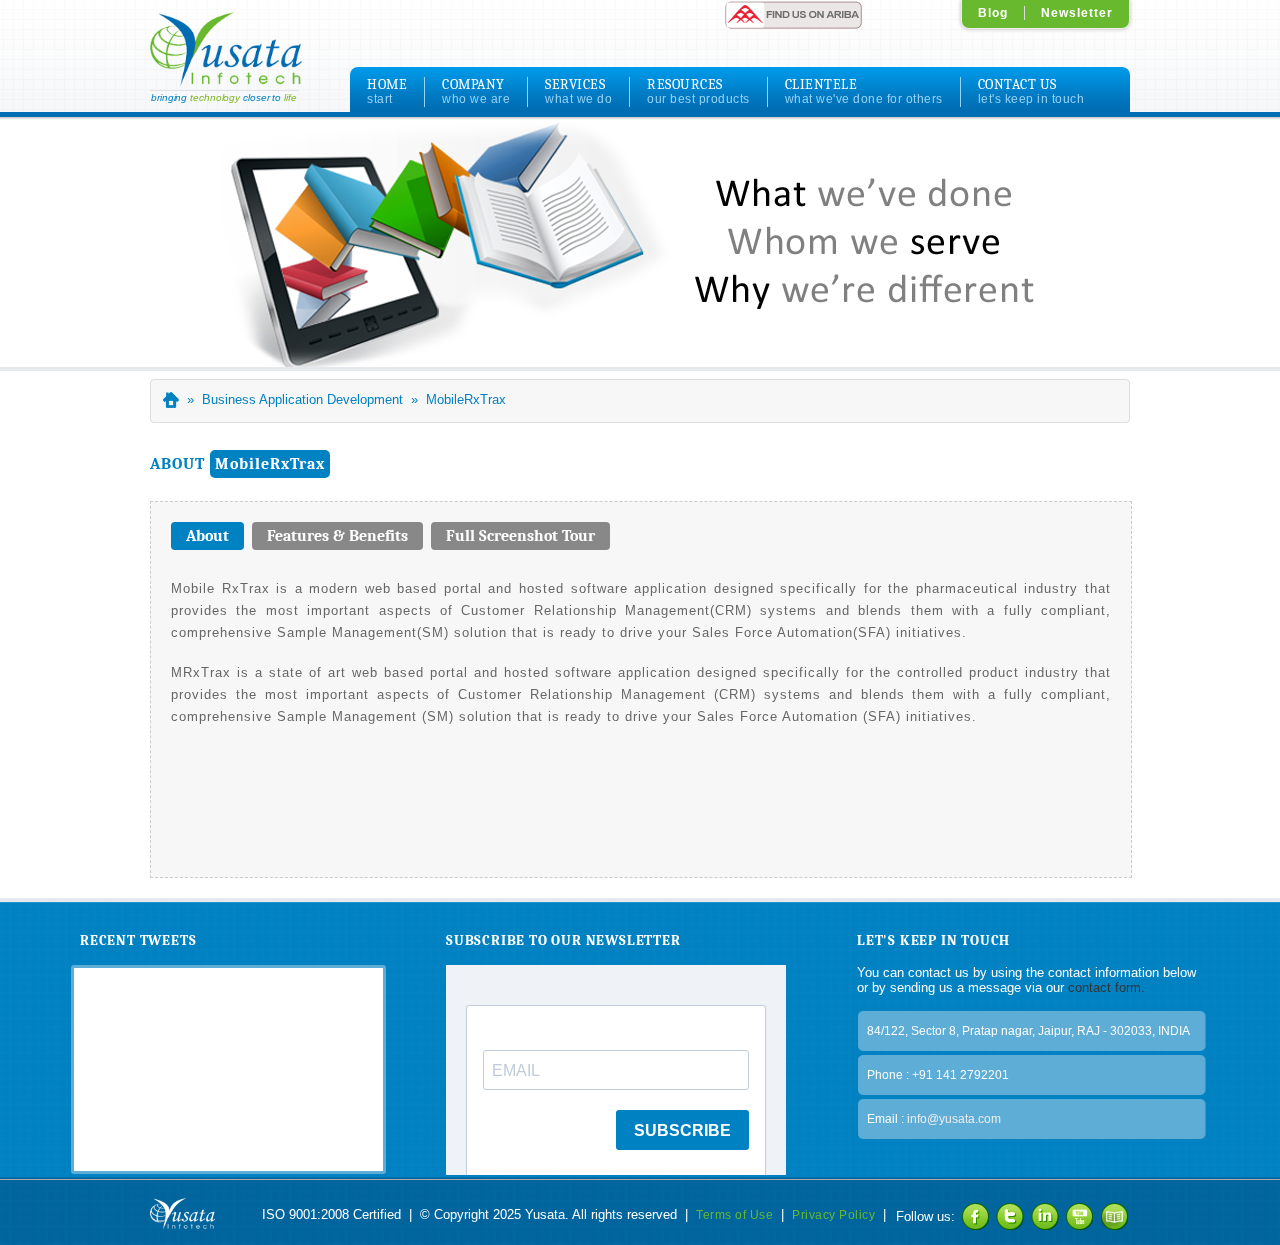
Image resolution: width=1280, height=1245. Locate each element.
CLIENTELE (864, 91)
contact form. (1104, 987)
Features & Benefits (337, 536)
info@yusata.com (954, 1119)
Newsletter (1077, 13)
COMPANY (476, 91)
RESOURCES (698, 91)
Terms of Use (734, 1215)
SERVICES (578, 91)
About (200, 536)
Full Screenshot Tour (520, 536)
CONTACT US (1031, 91)
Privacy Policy (833, 1215)
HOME (387, 91)
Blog (993, 13)
